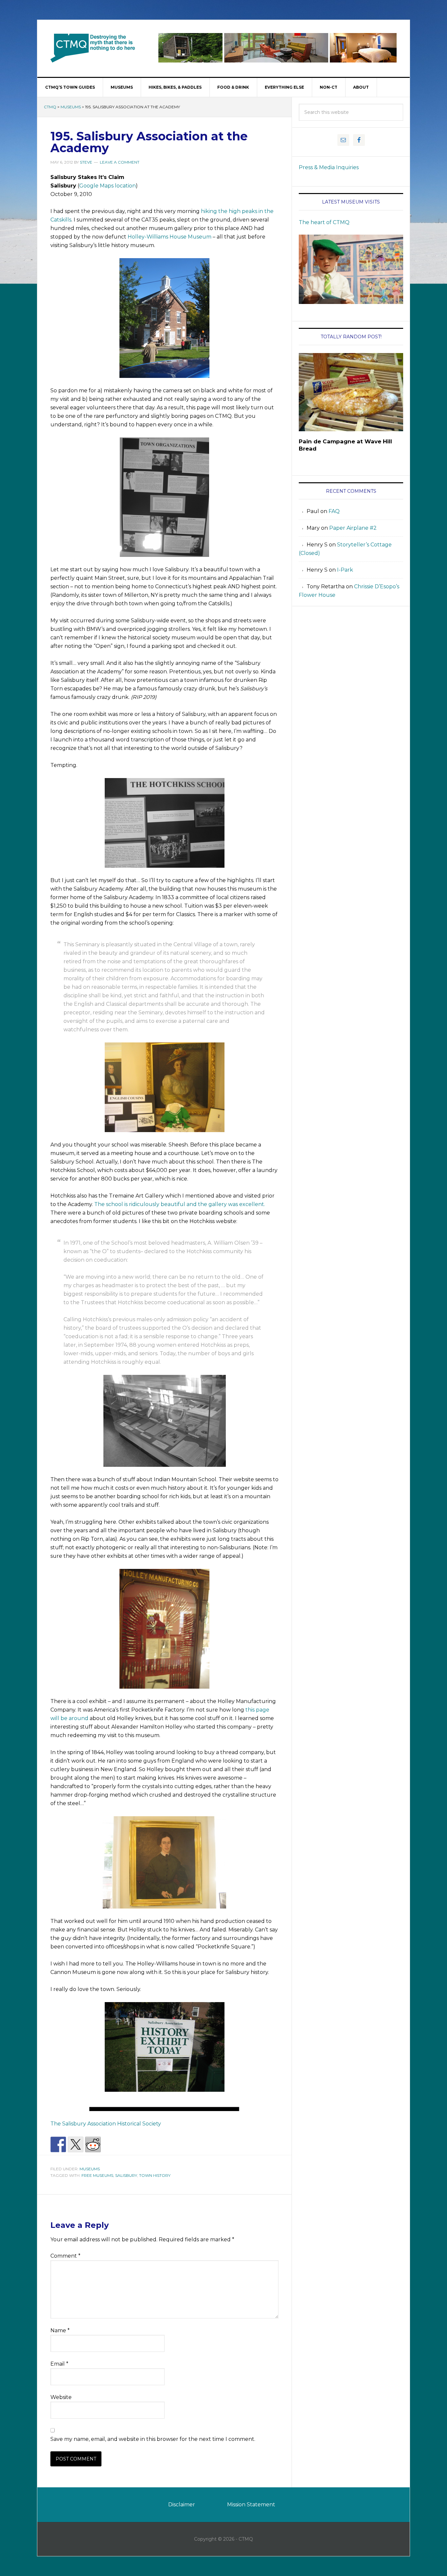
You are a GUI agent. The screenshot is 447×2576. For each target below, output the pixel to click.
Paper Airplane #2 (353, 528)
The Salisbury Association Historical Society (106, 2124)
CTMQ (93, 48)
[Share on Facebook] (58, 2144)
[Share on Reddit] (93, 2144)
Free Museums (97, 2175)
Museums (71, 107)
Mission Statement (251, 2505)
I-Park (345, 570)
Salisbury (126, 2175)
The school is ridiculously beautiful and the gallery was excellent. (180, 1204)
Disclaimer (182, 2505)
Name (60, 2330)
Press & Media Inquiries (329, 167)
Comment (65, 2256)
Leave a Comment (120, 162)
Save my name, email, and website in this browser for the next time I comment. (153, 2439)
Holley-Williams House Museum (170, 237)
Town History (155, 2175)
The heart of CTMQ (324, 222)
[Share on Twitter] (76, 2144)
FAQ (334, 511)
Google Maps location (107, 186)
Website (61, 2397)
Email (59, 2364)
